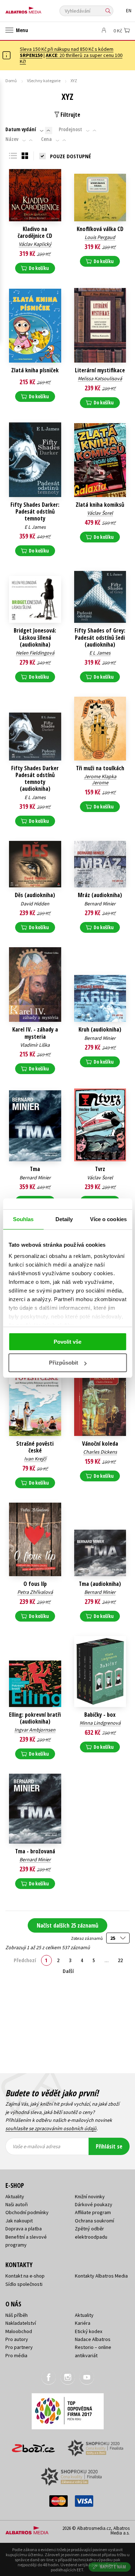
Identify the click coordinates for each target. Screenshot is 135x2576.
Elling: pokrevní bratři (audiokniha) (35, 1718)
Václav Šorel (100, 513)
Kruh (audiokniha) (100, 1030)
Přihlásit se (109, 2146)
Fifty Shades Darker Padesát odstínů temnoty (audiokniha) (35, 779)
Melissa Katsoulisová (100, 378)
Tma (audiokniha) (100, 1584)
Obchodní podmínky (27, 2212)
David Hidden (35, 904)
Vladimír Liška (35, 1045)
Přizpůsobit (64, 1363)
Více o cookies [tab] (108, 1219)
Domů (11, 81)
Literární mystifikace (100, 370)
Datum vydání (21, 129)
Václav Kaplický (35, 244)
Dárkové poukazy (94, 2204)
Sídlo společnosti (24, 2284)
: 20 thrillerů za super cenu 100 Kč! (71, 58)
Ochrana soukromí (94, 2221)
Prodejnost (70, 129)
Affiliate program (93, 2212)
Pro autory (17, 2339)
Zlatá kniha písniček (35, 370)
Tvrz (100, 1169)
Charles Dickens (100, 1452)
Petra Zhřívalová (35, 1592)
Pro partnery (19, 2347)
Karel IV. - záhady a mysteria (35, 1033)
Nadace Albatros (93, 2339)
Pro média (16, 2355)
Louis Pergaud (100, 237)
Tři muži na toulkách (100, 768)
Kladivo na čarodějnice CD (35, 232)
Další (68, 1971)
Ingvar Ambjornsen (35, 1730)
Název (12, 139)
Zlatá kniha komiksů (100, 505)
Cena (46, 139)
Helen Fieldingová (35, 653)
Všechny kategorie (44, 81)
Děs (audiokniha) (35, 895)
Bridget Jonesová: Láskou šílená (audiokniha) (35, 638)
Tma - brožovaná (35, 1851)
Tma (35, 1169)
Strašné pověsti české (35, 1447)
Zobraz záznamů (87, 1938)
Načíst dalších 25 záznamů (67, 1925)
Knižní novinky (90, 2196)
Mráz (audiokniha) (100, 895)
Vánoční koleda (100, 1444)
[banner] (38, 8)
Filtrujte (70, 115)
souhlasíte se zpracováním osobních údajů (51, 2128)
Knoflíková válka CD (100, 229)
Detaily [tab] (64, 1219)
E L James (35, 527)
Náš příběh (17, 2315)
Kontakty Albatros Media (101, 2276)
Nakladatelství (21, 2323)
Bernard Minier (100, 904)
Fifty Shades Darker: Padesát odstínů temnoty (35, 512)
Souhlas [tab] (23, 1219)
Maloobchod (19, 2331)
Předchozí (25, 1960)
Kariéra (83, 2323)
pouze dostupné (71, 156)
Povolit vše (67, 1342)
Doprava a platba (24, 2229)
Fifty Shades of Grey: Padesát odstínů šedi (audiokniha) (100, 638)
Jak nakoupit (19, 2221)
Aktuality (15, 2196)
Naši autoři (17, 2204)
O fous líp (35, 1584)
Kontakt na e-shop (25, 2276)
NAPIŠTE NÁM (113, 2567)
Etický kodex (89, 2331)
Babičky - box (100, 1715)
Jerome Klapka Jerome (100, 779)
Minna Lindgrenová (100, 1723)
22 (120, 1960)
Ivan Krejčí (35, 1459)
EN (129, 11)
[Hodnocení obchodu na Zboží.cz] (33, 2446)
